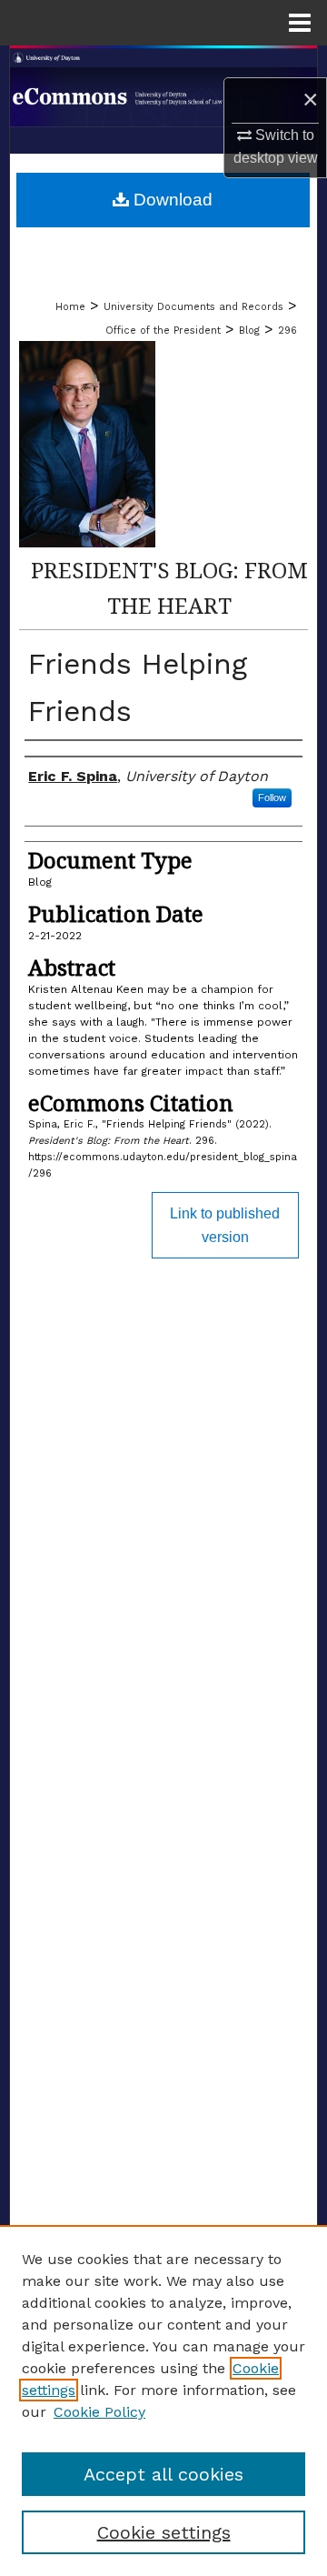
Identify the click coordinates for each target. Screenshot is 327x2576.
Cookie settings (164, 2532)
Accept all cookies (163, 2474)
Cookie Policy (99, 2412)
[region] (163, 2401)
